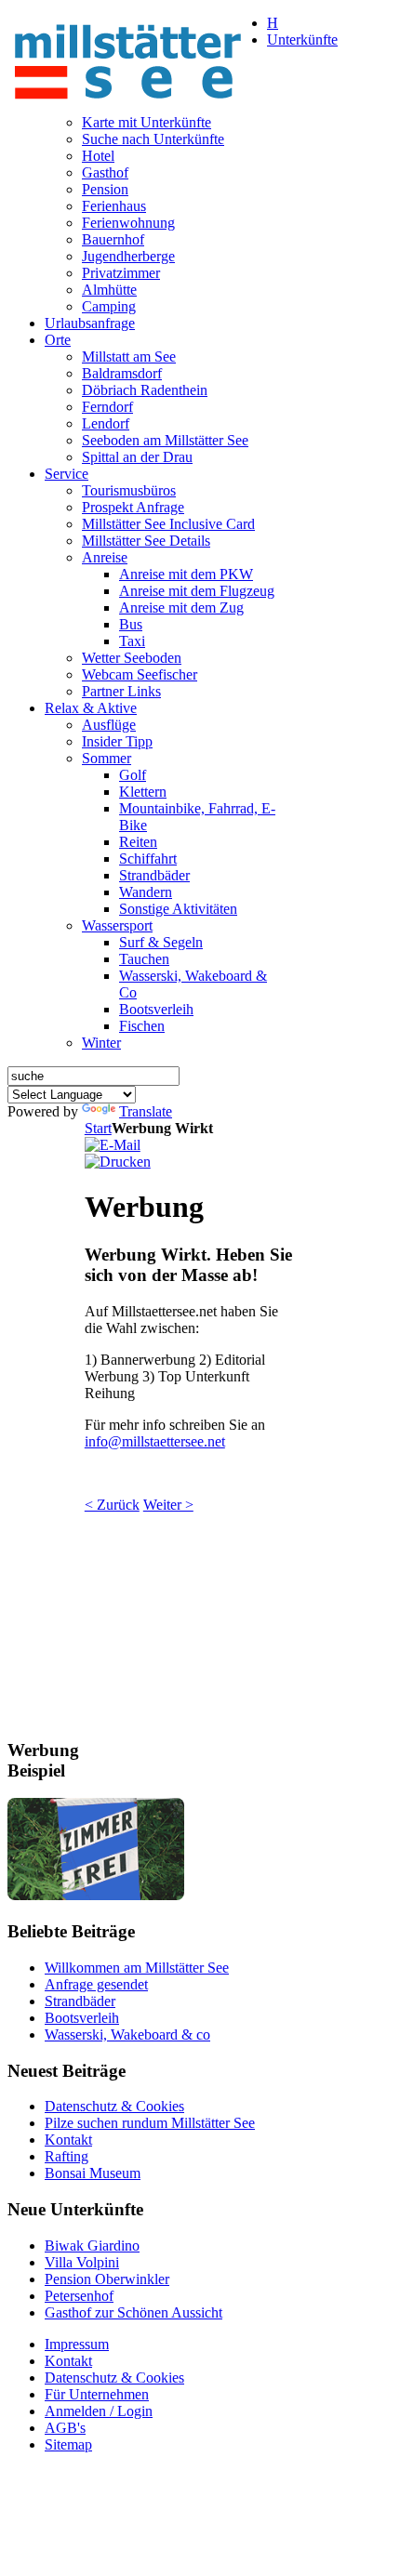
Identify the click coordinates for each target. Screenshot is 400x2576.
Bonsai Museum (93, 2173)
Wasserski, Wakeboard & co (127, 2034)
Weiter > (168, 1505)
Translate (146, 1111)
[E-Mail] (113, 1145)
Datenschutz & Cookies (114, 2106)
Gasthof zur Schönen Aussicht (133, 2312)
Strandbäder (80, 2001)
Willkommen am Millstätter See (137, 1968)
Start (98, 1128)
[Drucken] (118, 1162)
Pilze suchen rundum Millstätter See (150, 2123)
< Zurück (112, 1505)
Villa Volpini (82, 2262)
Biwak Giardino (92, 2246)
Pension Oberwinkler (107, 2279)
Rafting (67, 2156)
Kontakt (68, 2140)
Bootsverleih (82, 2018)
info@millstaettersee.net (155, 1441)
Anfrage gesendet (96, 1984)
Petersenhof (79, 2296)
